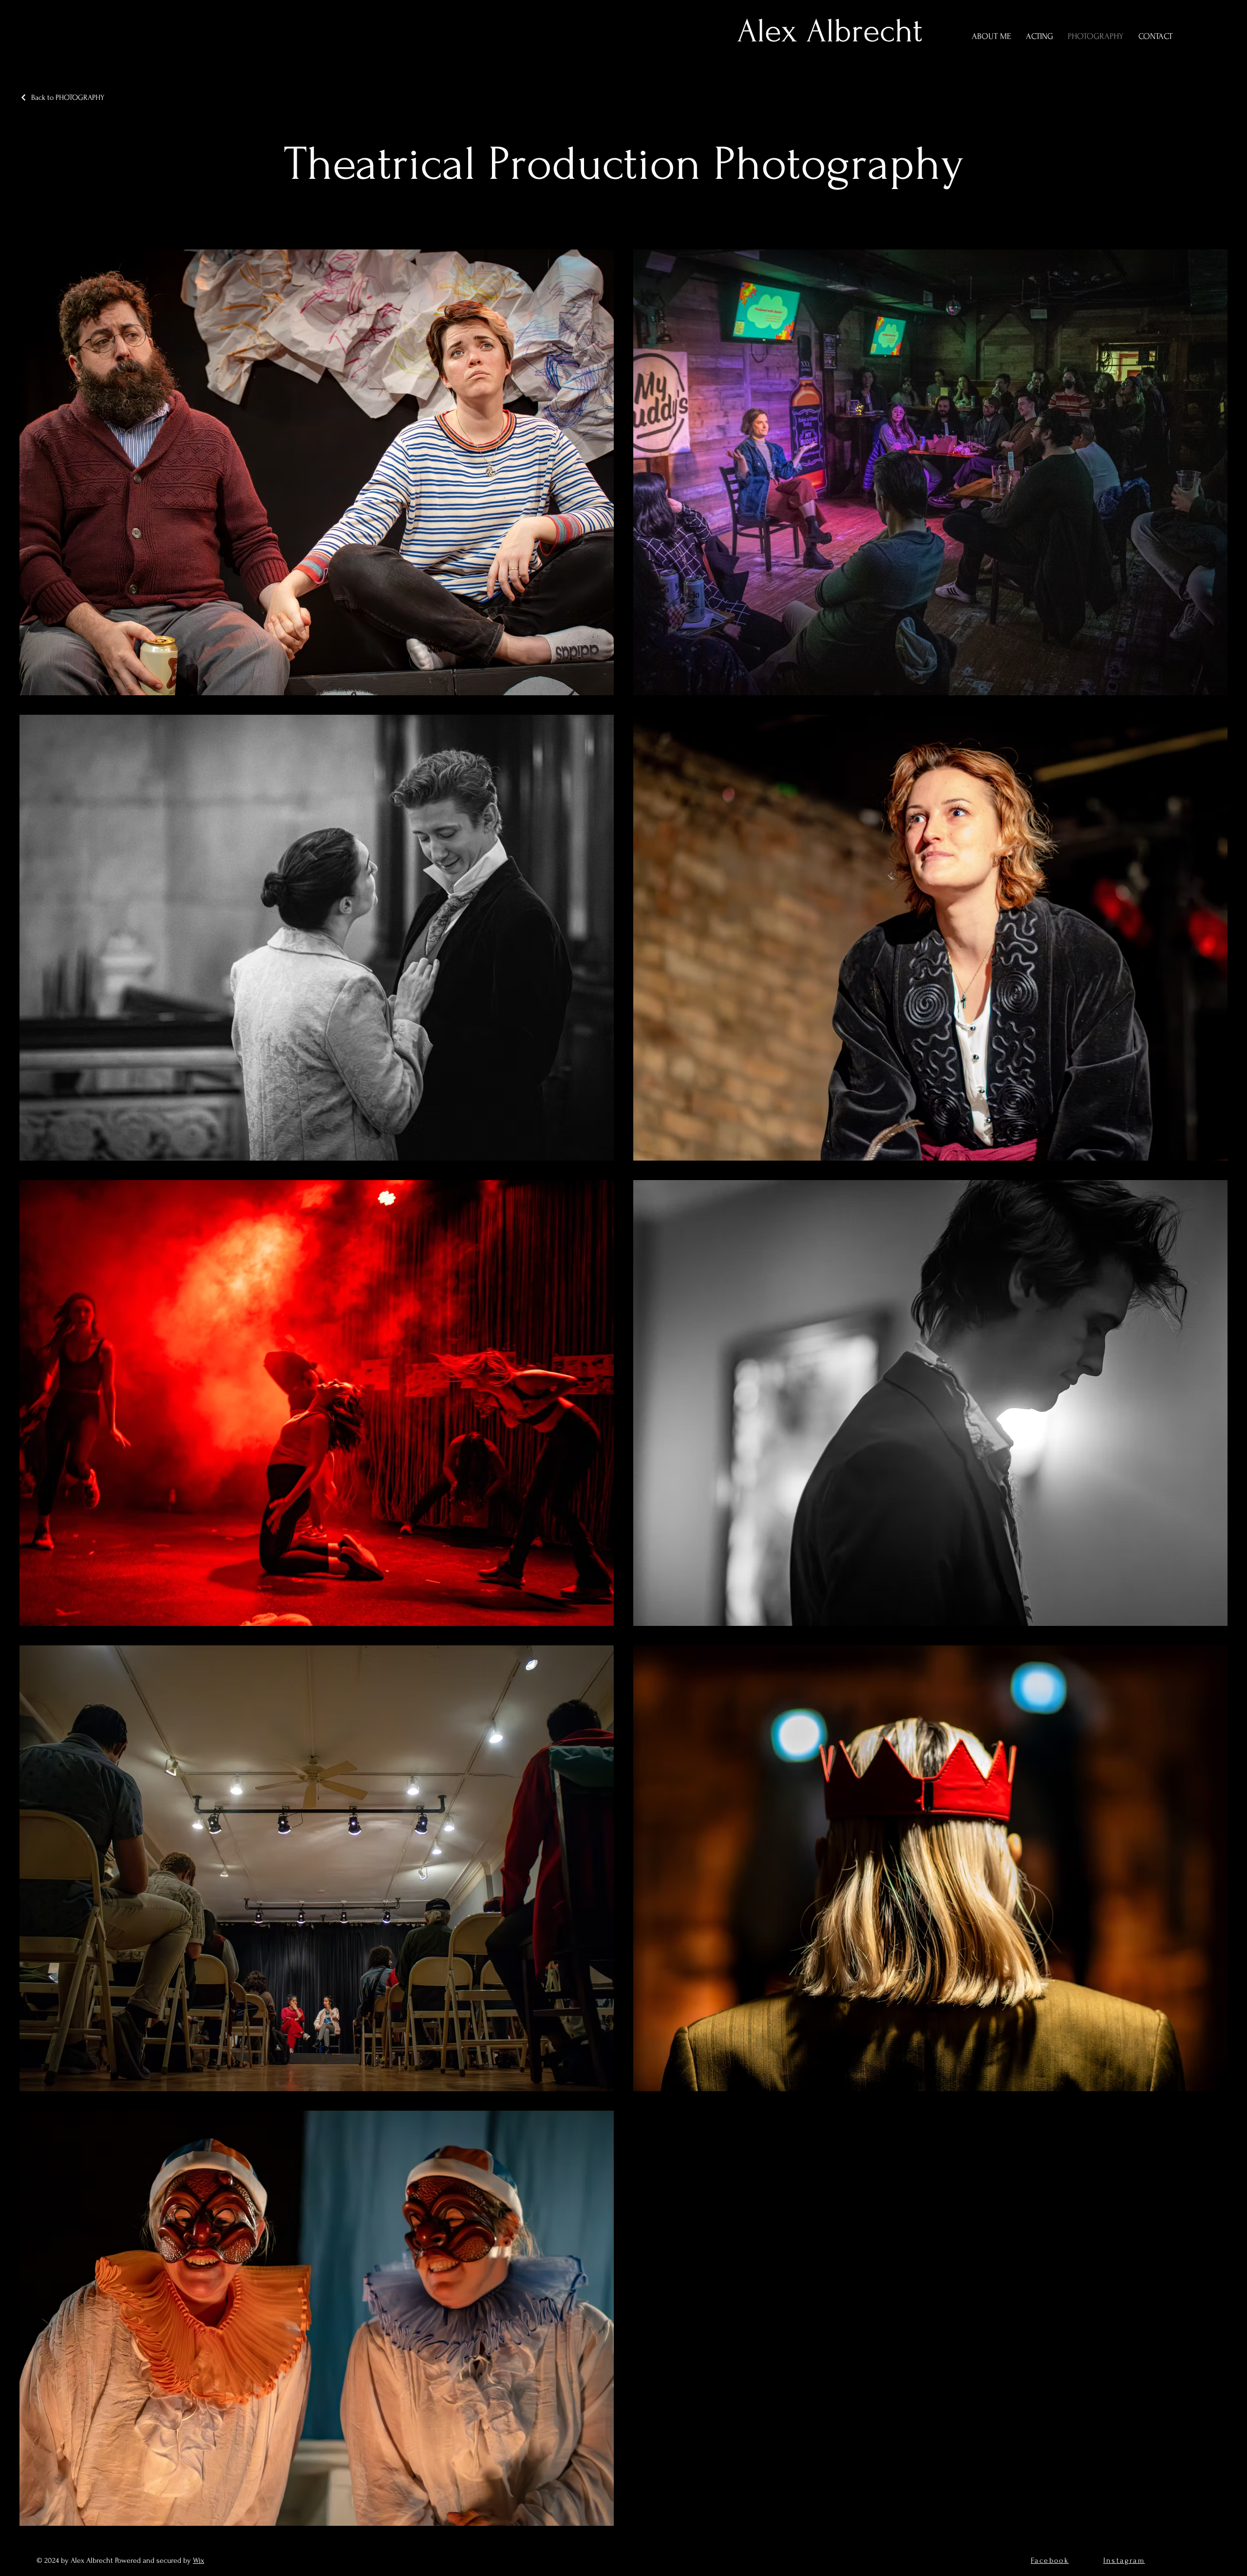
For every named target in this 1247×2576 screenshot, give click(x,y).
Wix (198, 2560)
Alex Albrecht (830, 31)
